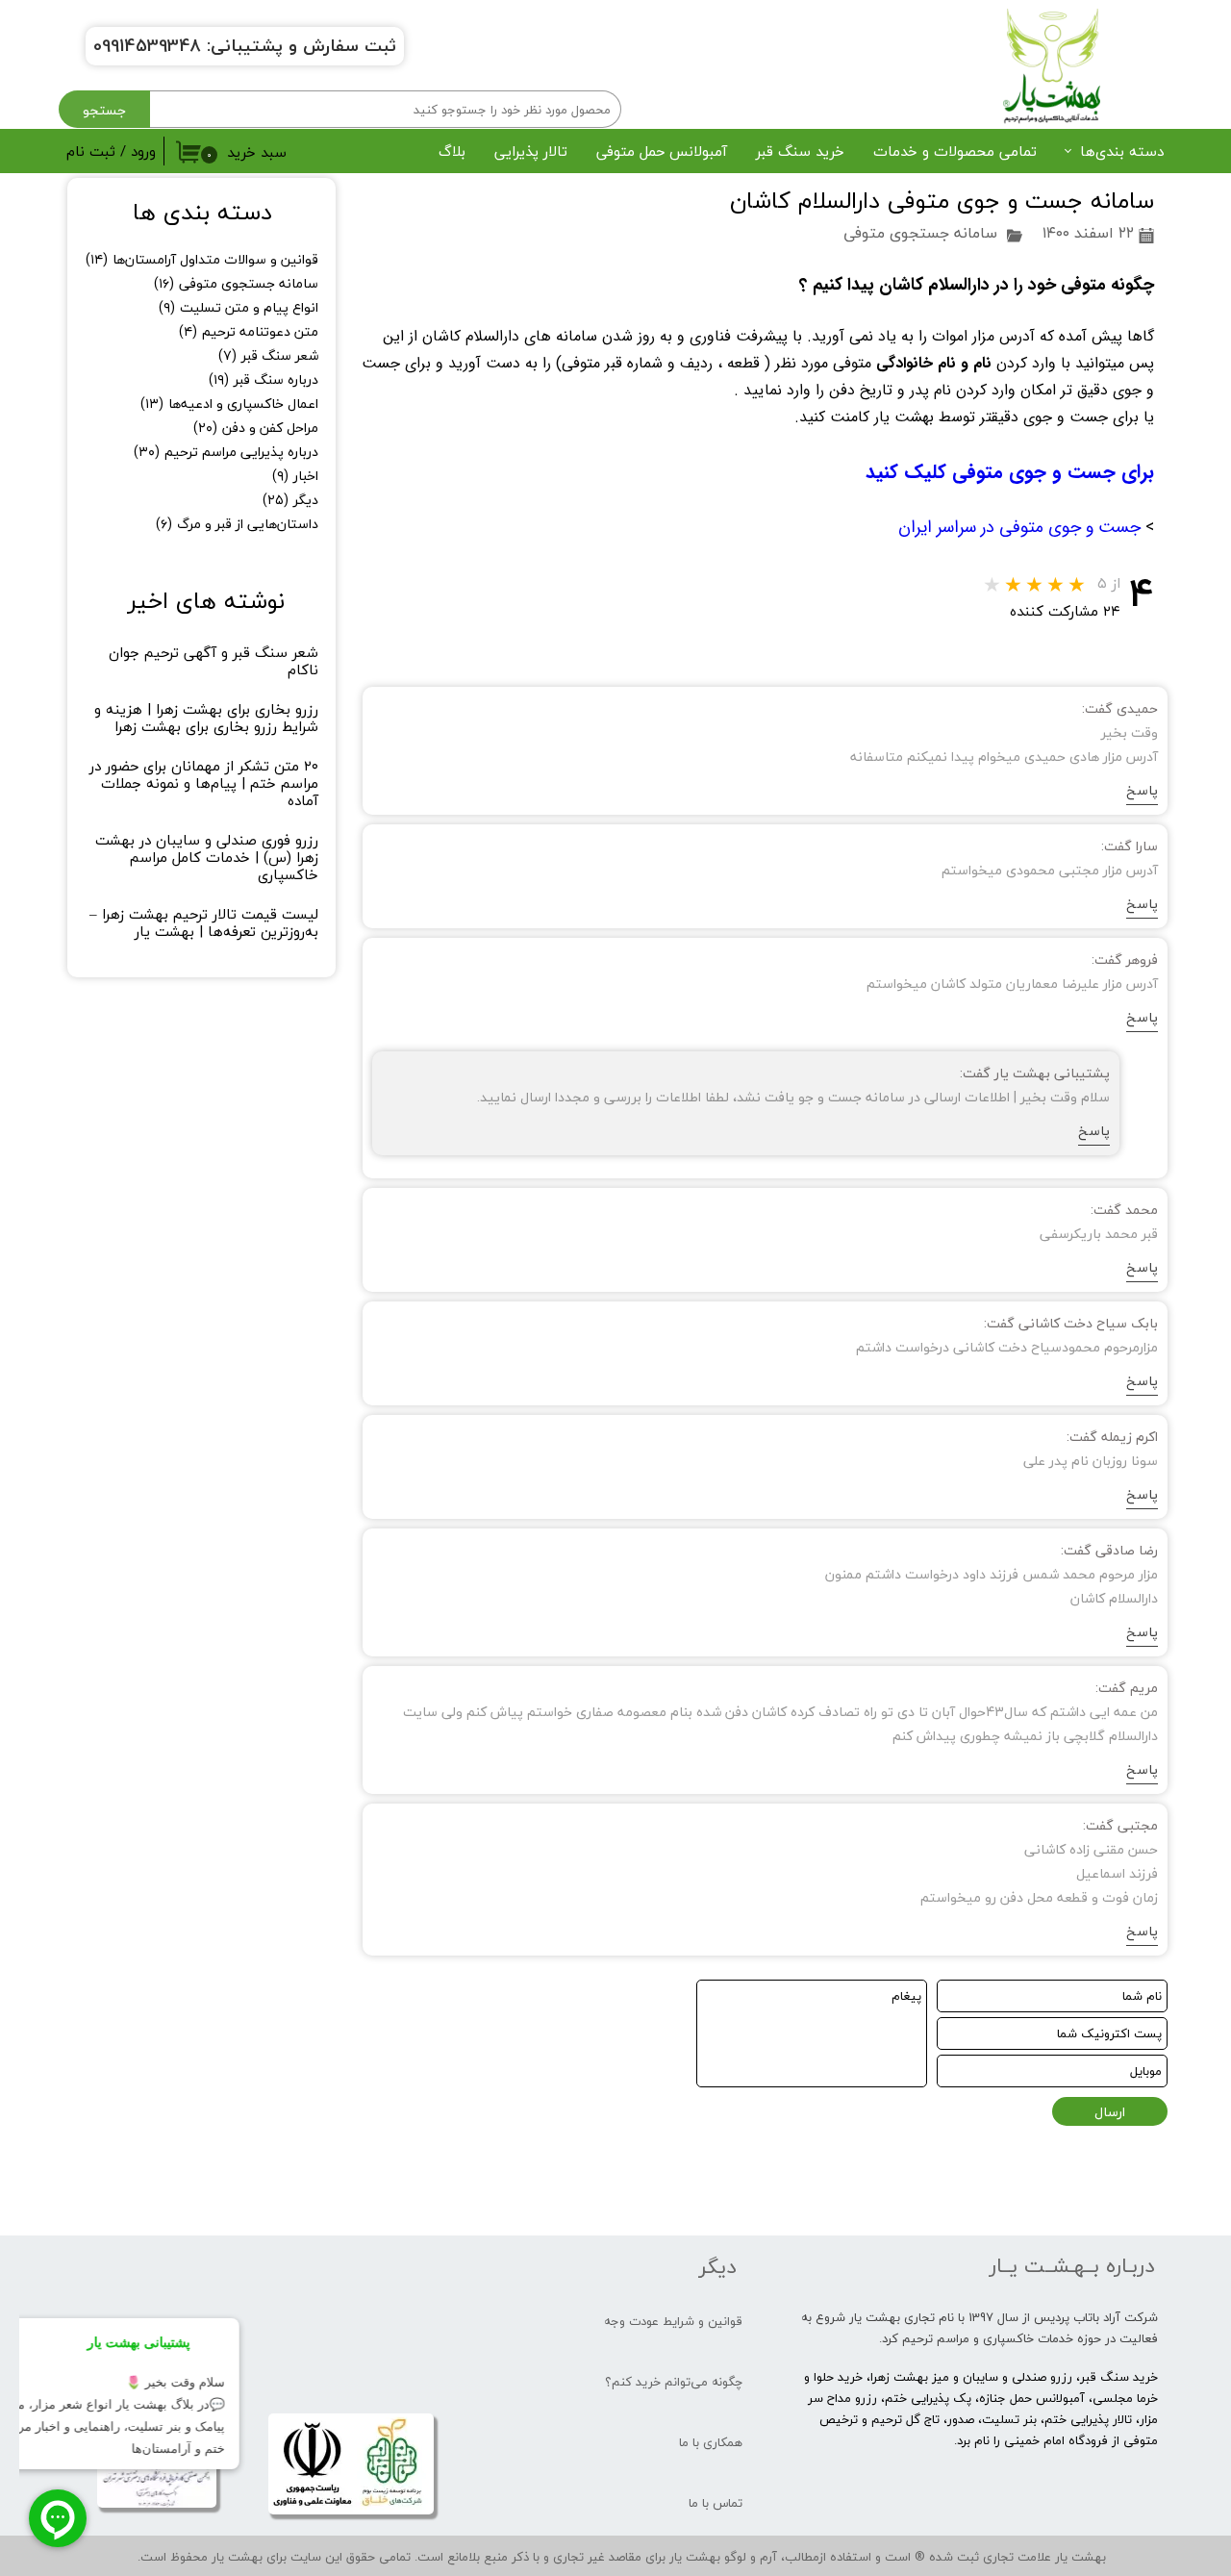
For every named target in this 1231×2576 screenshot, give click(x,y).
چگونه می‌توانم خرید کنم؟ (674, 2382)
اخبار (295, 476)
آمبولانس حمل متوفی (662, 151)
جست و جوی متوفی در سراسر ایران (1019, 527)
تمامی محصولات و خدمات (955, 151)
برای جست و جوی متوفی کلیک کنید (1007, 472)
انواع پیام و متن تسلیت (239, 307)
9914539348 (151, 46)
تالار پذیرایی (531, 151)
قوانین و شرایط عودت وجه (673, 2321)
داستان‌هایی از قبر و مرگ (237, 524)
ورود (143, 151)
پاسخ (1142, 790)
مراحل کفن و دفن (256, 428)
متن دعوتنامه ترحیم (249, 331)
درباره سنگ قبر (264, 379)
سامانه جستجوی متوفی (920, 233)
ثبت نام (91, 151)
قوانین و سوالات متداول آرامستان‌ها (202, 259)
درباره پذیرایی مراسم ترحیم (226, 452)
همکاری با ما (711, 2442)
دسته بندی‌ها (1122, 151)
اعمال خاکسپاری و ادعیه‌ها (229, 404)
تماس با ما (716, 2503)
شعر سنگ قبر (268, 355)
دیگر (290, 500)
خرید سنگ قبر (800, 151)
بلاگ (452, 151)
